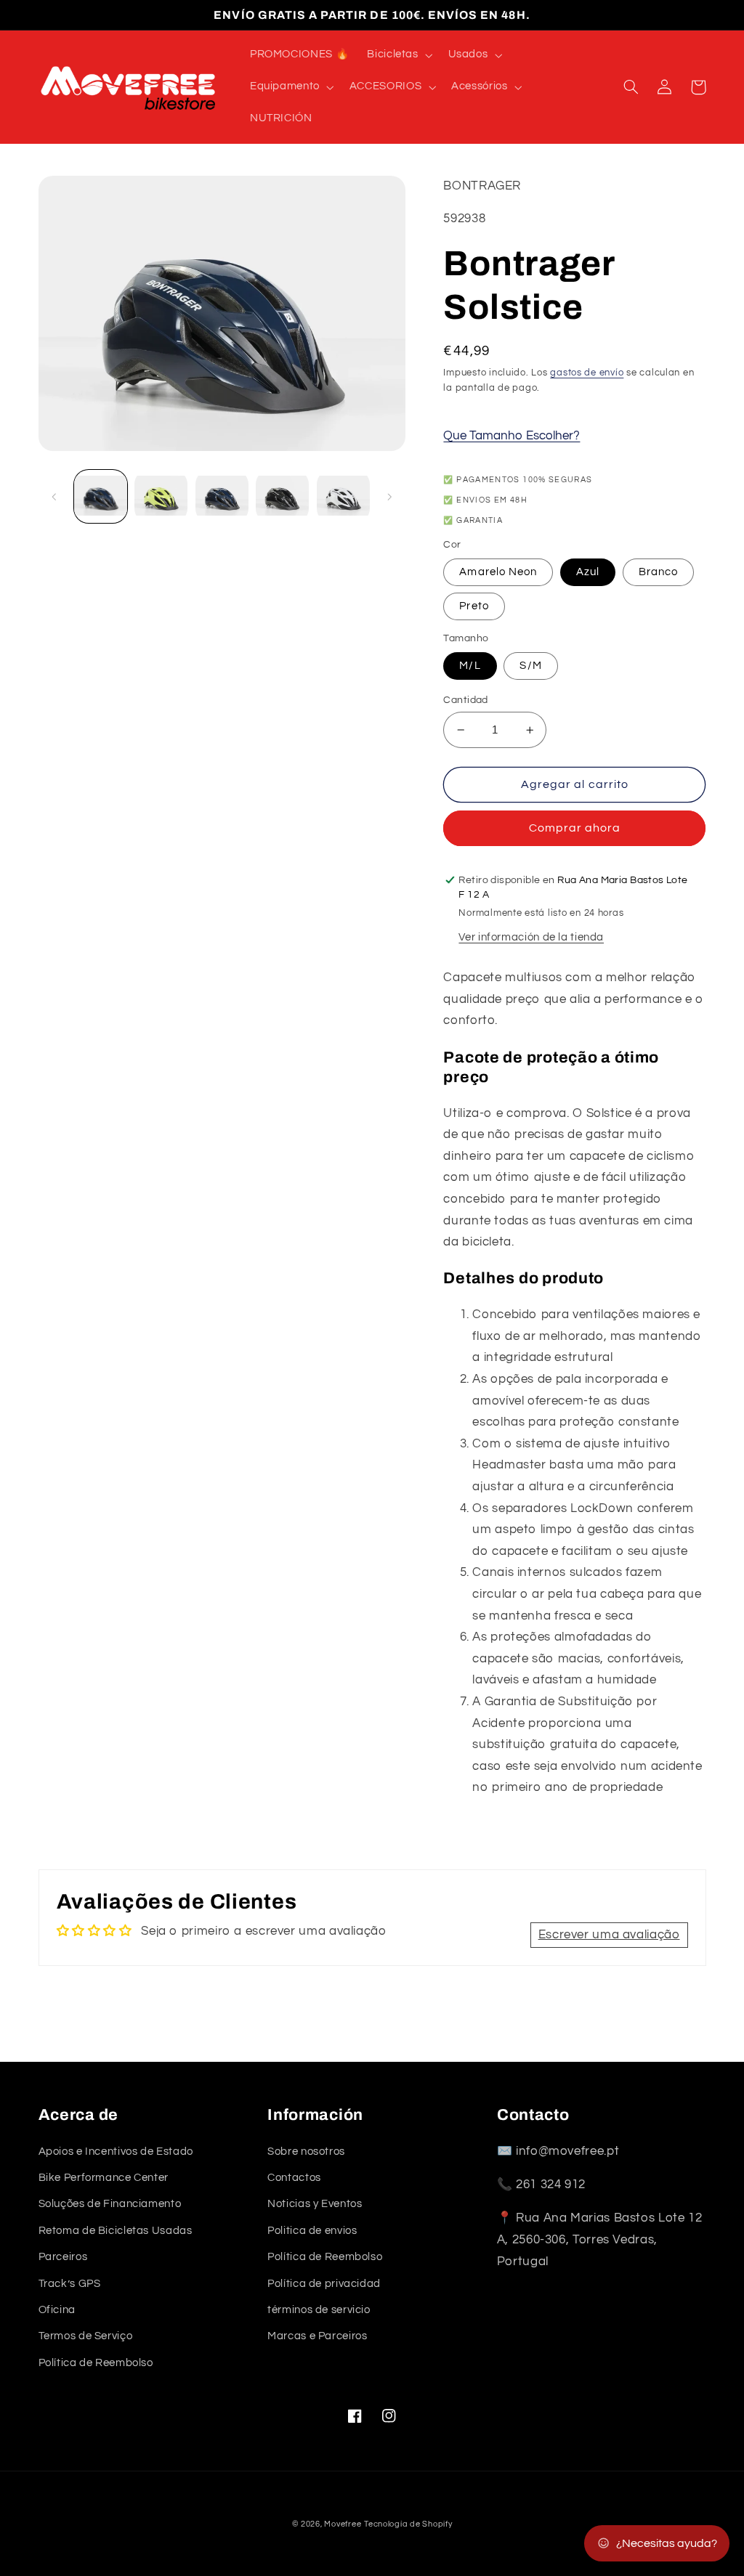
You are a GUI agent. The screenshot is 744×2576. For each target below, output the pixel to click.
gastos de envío (587, 373)
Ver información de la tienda (531, 937)
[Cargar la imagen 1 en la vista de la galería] (101, 496)
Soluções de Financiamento (110, 2204)
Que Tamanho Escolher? (511, 436)
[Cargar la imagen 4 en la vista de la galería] (282, 496)
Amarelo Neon (498, 572)
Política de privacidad (324, 2284)
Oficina (57, 2310)
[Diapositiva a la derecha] (389, 497)
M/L (470, 666)
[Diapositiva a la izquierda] (54, 497)
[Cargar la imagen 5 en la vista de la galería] (343, 496)
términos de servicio (319, 2310)
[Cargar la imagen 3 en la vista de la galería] (222, 496)
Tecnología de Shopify (408, 2524)
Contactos (294, 2178)
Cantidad (465, 700)
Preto (474, 606)
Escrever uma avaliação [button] (609, 1935)
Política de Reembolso (96, 2363)
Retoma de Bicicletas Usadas (116, 2231)
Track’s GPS (70, 2284)
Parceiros (63, 2257)
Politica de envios (312, 2231)
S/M (530, 666)
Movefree (343, 2524)
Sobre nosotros (306, 2152)
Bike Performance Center (104, 2178)
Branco (658, 572)
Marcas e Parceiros (317, 2336)
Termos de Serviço (86, 2336)
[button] (399, 55)
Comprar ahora (575, 828)
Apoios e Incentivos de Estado (116, 2152)
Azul (588, 572)
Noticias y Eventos (315, 2204)
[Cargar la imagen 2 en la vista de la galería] (161, 496)
